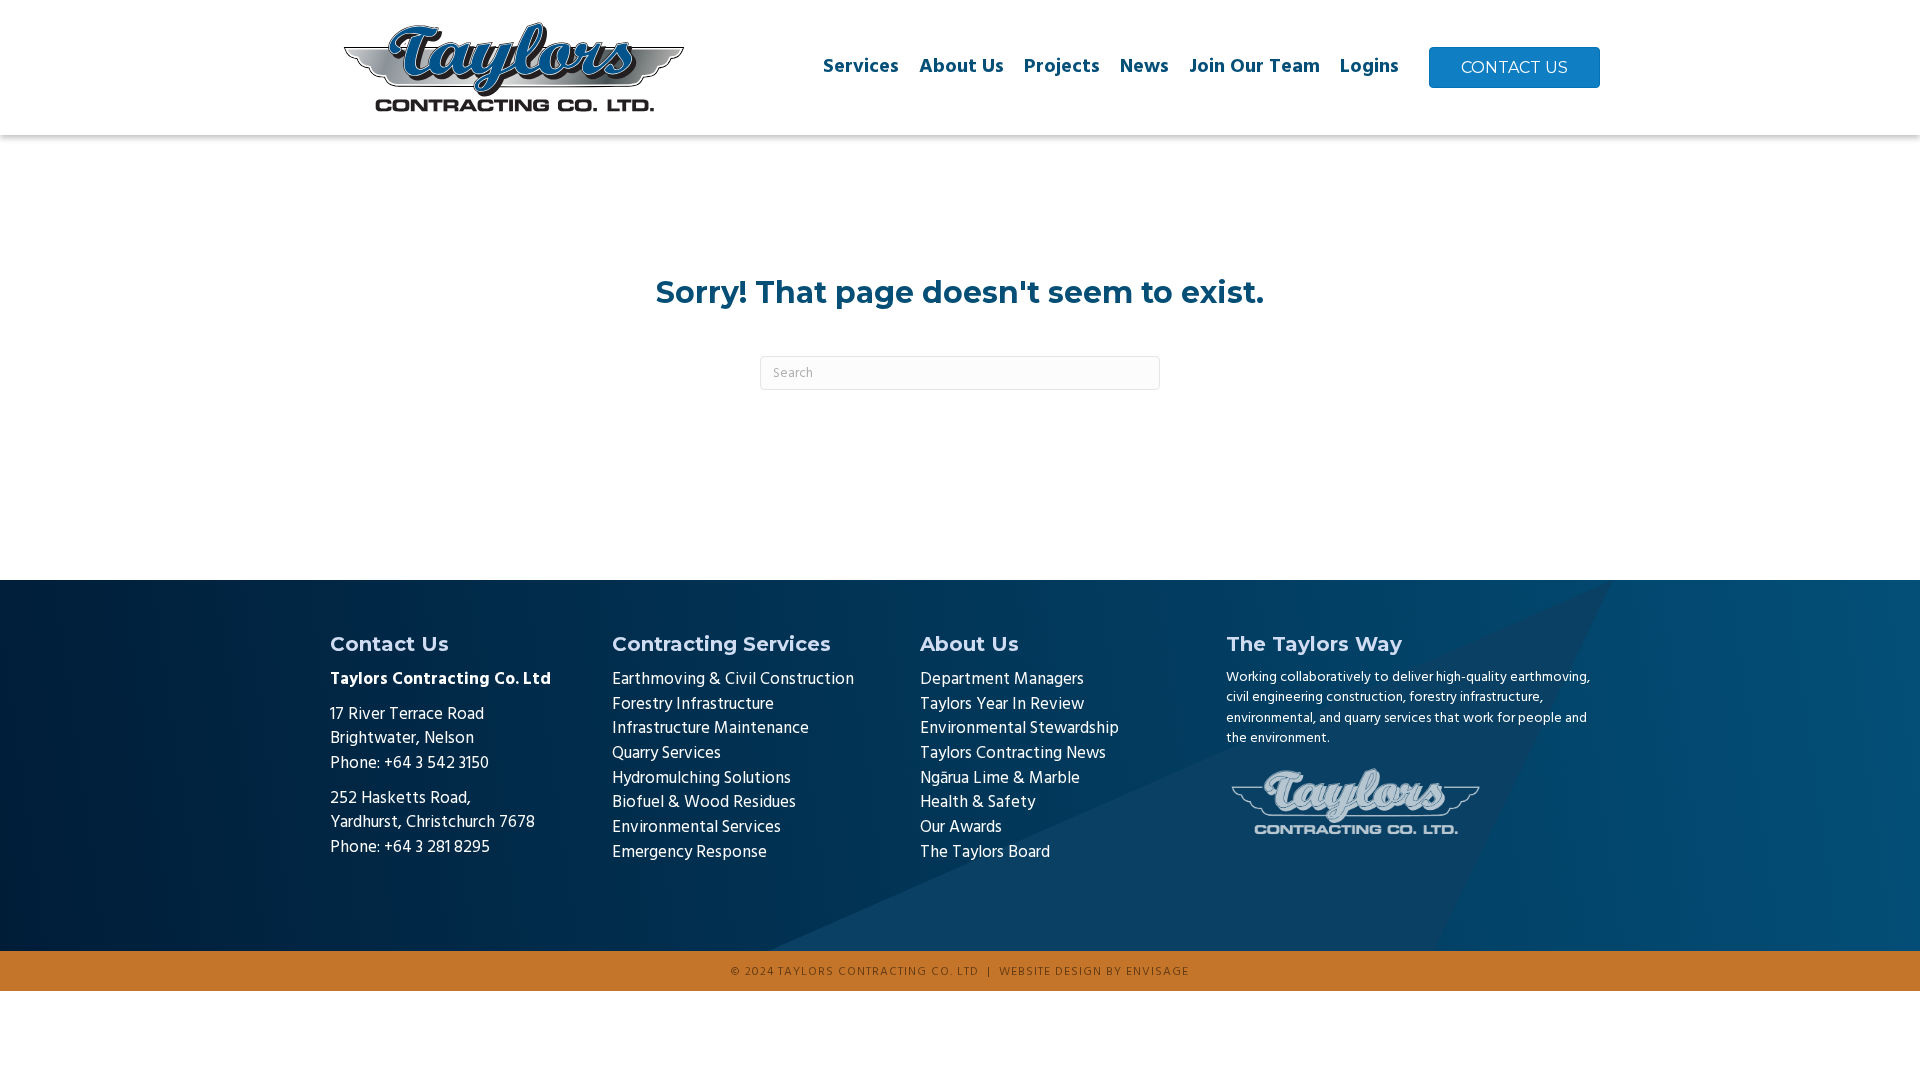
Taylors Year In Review (1002, 704)
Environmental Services (696, 827)
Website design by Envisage (1094, 972)
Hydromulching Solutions (701, 778)
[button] (345, 886)
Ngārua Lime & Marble (1000, 778)
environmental (1269, 718)
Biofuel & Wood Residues (704, 802)
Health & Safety (977, 802)
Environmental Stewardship (1019, 728)
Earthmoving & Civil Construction (733, 679)
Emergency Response (689, 852)
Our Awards (961, 827)
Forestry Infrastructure (693, 704)
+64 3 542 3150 (436, 763)
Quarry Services (666, 753)
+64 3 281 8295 (437, 847)
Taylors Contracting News (1013, 753)
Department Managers (1002, 679)
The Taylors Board (985, 852)
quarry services (1387, 718)
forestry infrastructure (1474, 697)
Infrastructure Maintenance (710, 728)
